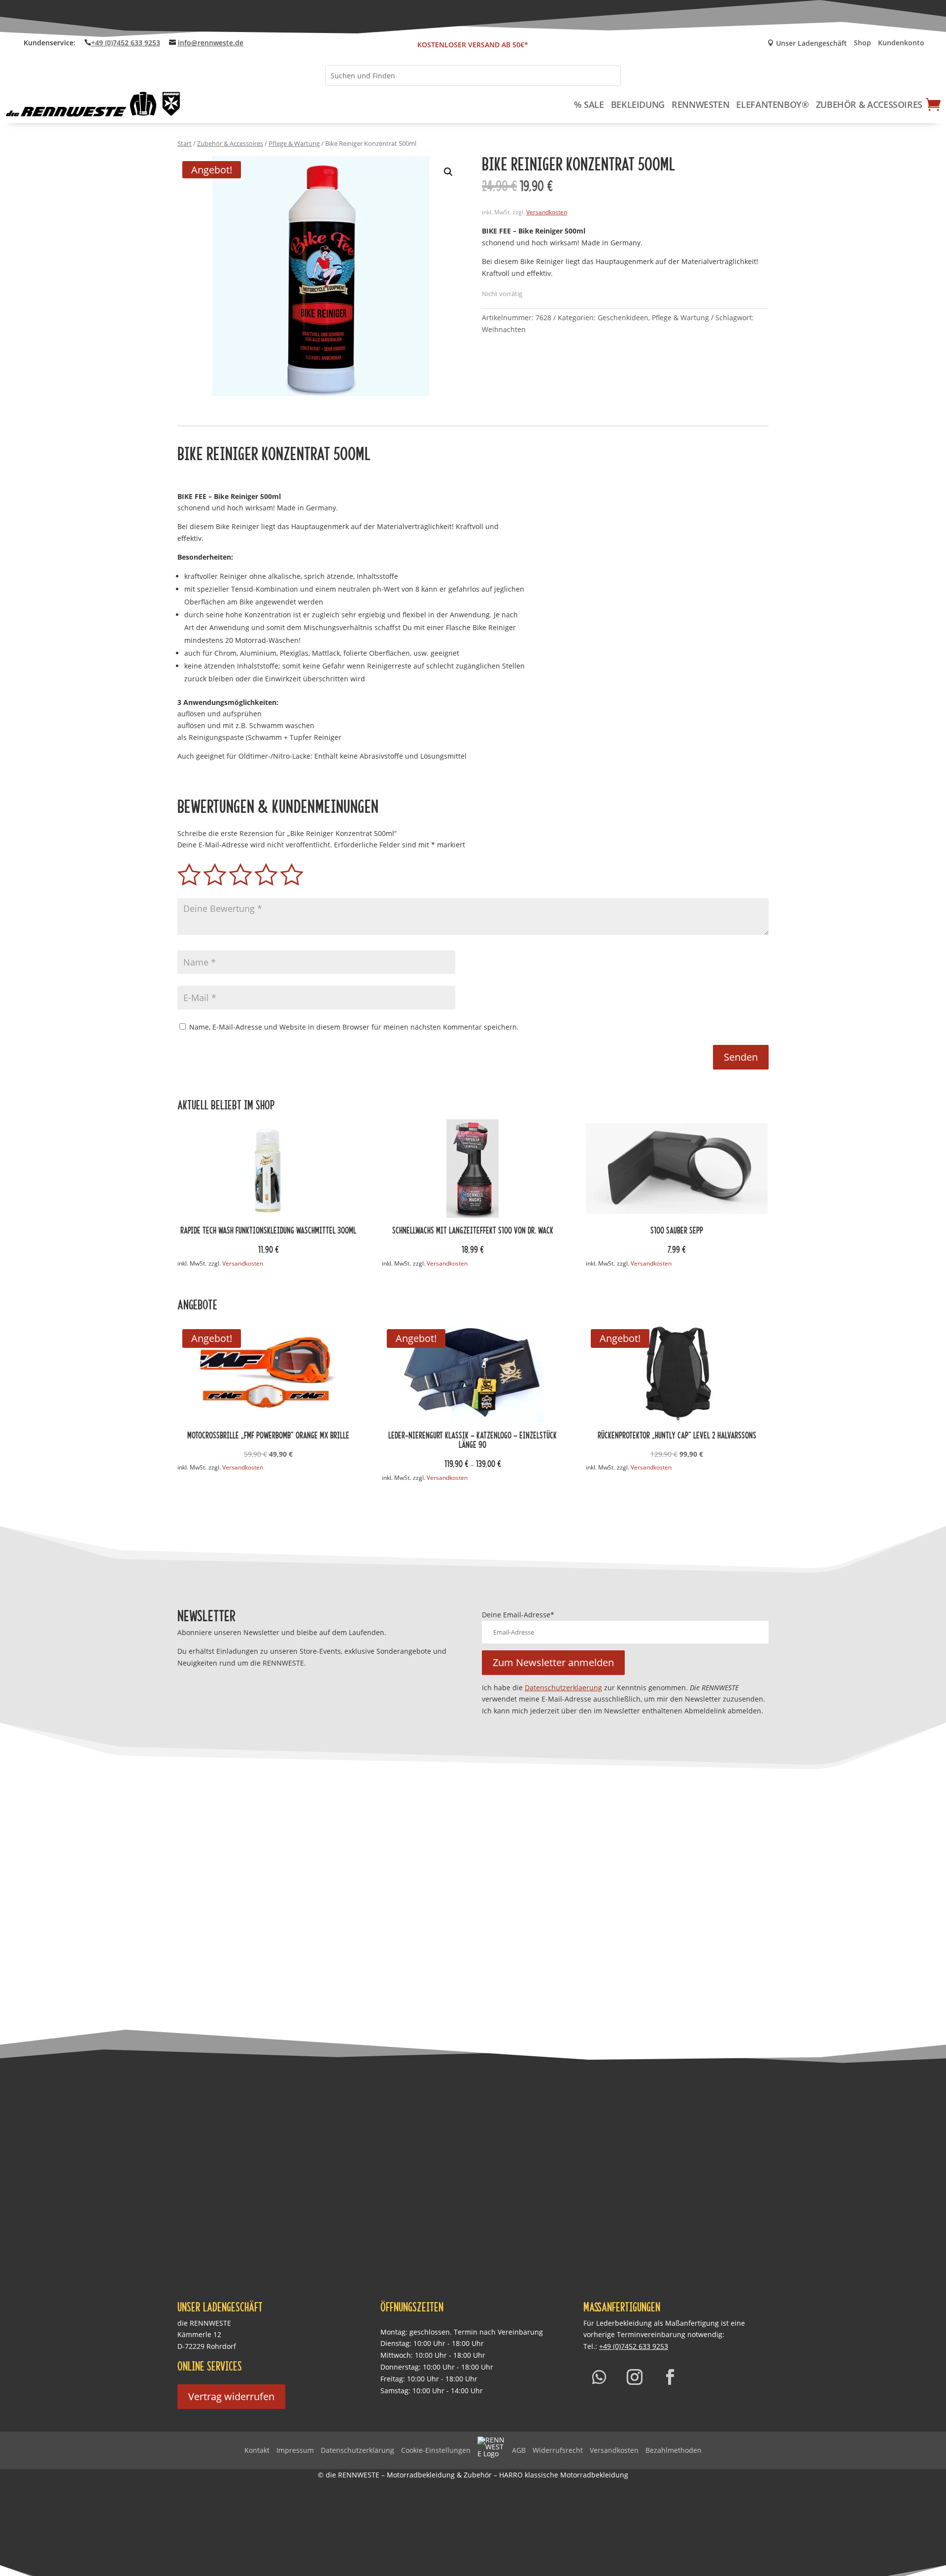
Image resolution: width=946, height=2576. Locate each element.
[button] (448, 172)
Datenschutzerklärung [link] (357, 2450)
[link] (94, 104)
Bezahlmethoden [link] (674, 2450)
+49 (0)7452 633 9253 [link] (126, 43)
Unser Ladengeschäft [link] (807, 44)
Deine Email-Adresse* (518, 1615)
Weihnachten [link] (504, 329)
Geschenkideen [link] (623, 318)
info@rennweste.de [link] (211, 43)
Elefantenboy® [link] (772, 104)
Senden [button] (741, 1057)
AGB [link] (519, 2450)
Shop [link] (862, 43)
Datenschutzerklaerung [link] (563, 1688)
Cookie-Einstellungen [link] (436, 2450)
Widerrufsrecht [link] (558, 2450)
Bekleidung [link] (638, 104)
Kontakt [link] (257, 2450)
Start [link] (185, 143)
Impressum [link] (295, 2450)
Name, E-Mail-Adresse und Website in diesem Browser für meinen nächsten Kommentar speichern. (354, 1027)
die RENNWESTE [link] (204, 2323)
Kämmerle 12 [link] (199, 2334)
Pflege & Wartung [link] (294, 143)
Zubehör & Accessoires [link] (869, 104)
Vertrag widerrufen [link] (231, 2396)
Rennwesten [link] (700, 104)
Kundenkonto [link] (901, 43)
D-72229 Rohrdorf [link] (207, 2346)
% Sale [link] (589, 104)
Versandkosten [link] (547, 212)
